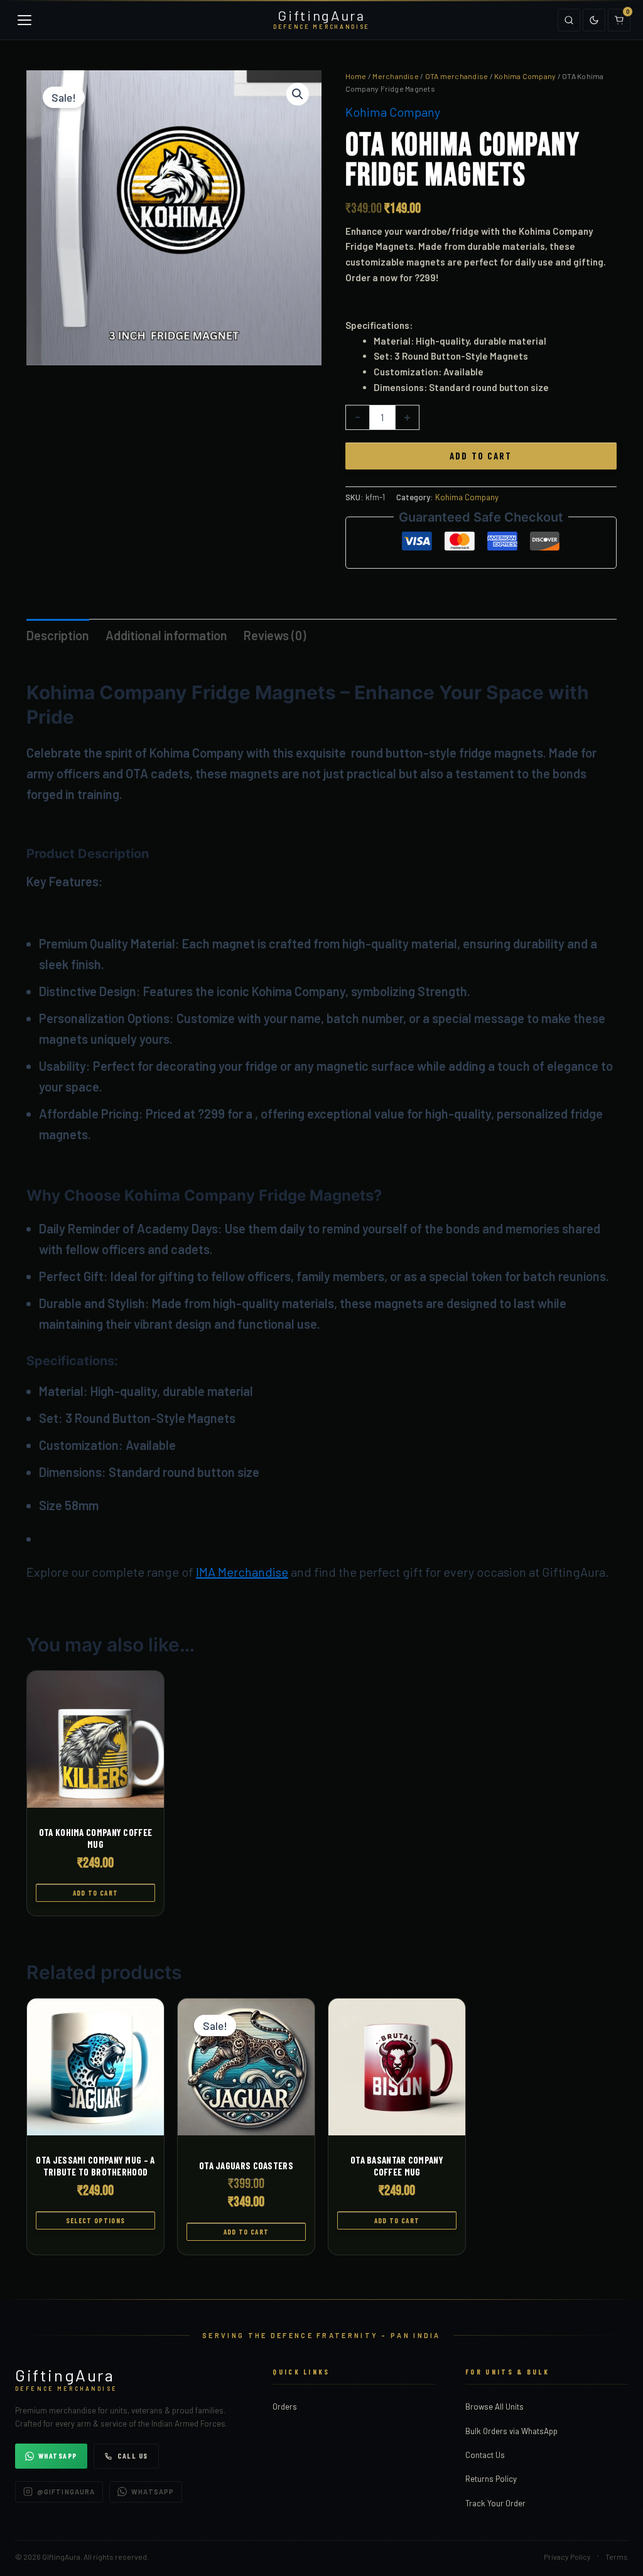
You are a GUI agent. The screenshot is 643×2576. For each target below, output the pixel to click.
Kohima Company (525, 76)
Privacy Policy (567, 2557)
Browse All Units (494, 2407)
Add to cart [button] (96, 1893)
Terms (617, 2557)
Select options (95, 2220)
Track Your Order (495, 2503)
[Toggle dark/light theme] (594, 20)
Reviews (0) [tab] (275, 635)
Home (356, 76)
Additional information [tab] (166, 635)
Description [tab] (58, 635)
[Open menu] (24, 20)
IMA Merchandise (242, 1572)
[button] (298, 94)
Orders (285, 2407)
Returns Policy (491, 2479)
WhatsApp (58, 2455)
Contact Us (485, 2455)
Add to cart (481, 456)
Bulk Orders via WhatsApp (511, 2431)
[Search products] (569, 20)
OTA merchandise (457, 76)
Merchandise (396, 76)
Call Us (133, 2455)
